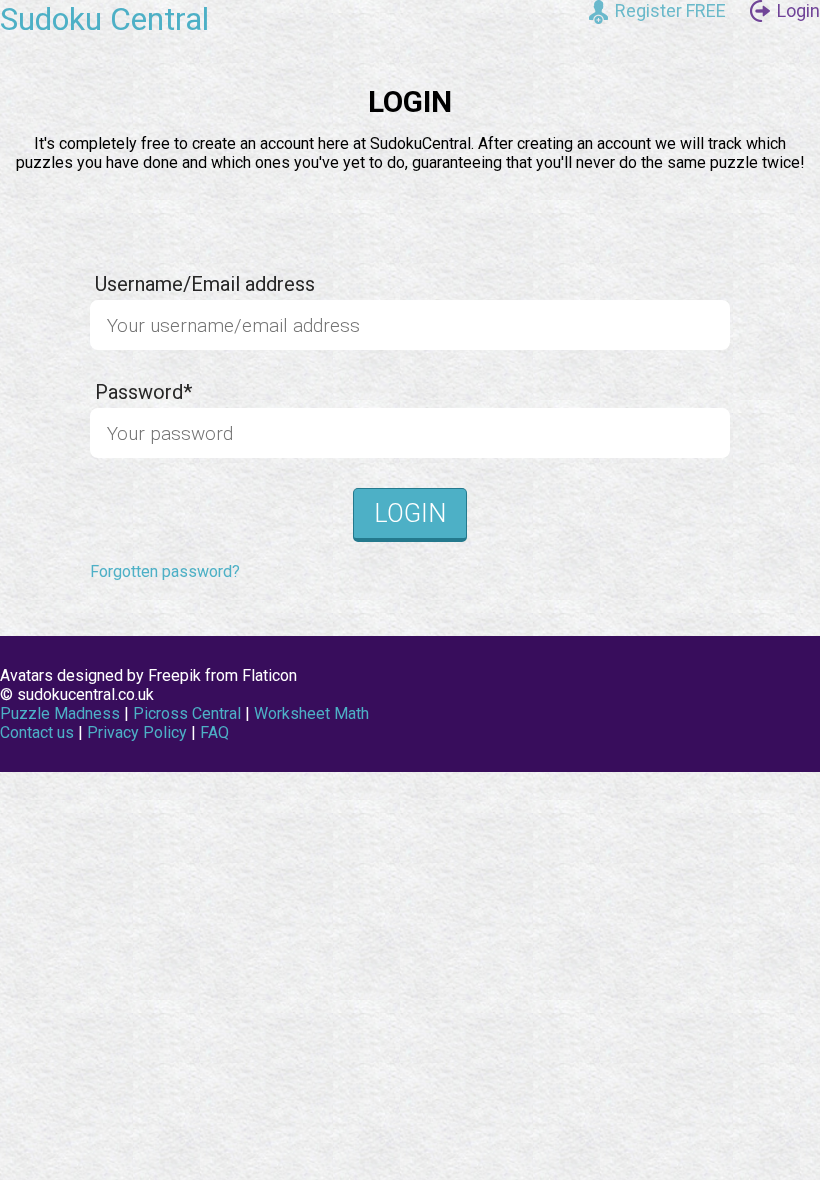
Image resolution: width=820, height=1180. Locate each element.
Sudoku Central (104, 19)
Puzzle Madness (60, 713)
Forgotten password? (165, 571)
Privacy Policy (137, 732)
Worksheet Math (311, 713)
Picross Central (187, 713)
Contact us (37, 732)
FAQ (214, 732)
